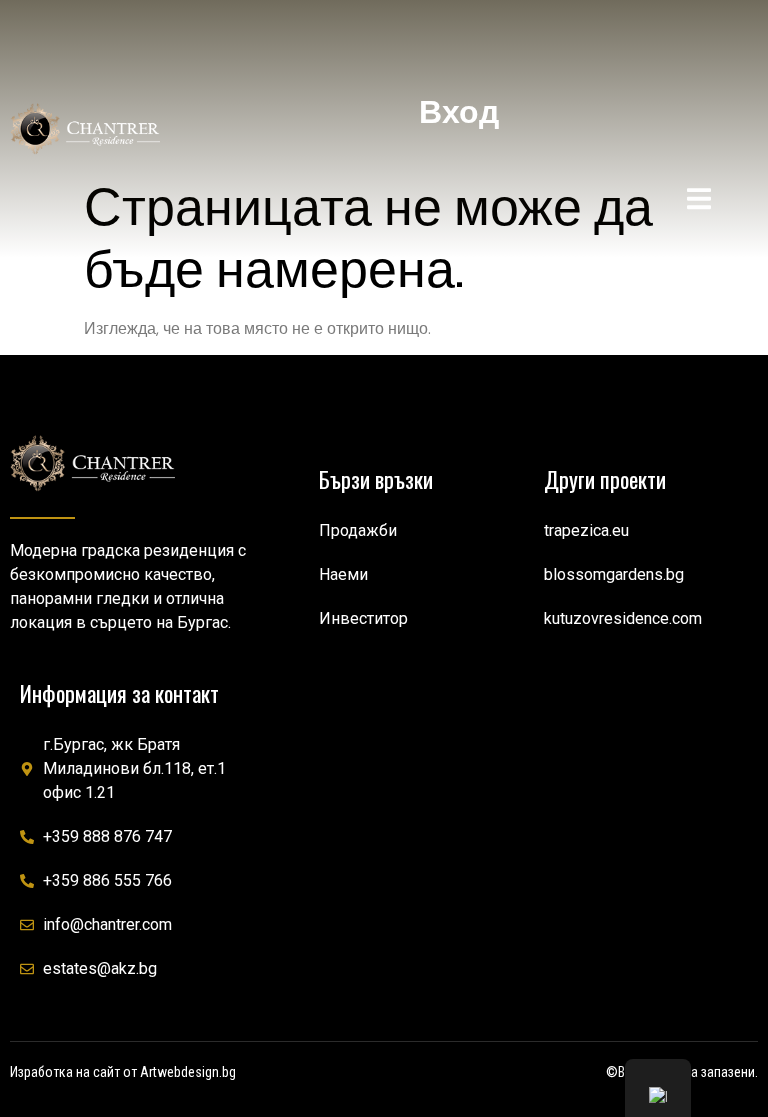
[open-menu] (699, 202)
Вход (459, 112)
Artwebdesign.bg (188, 1072)
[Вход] (459, 45)
